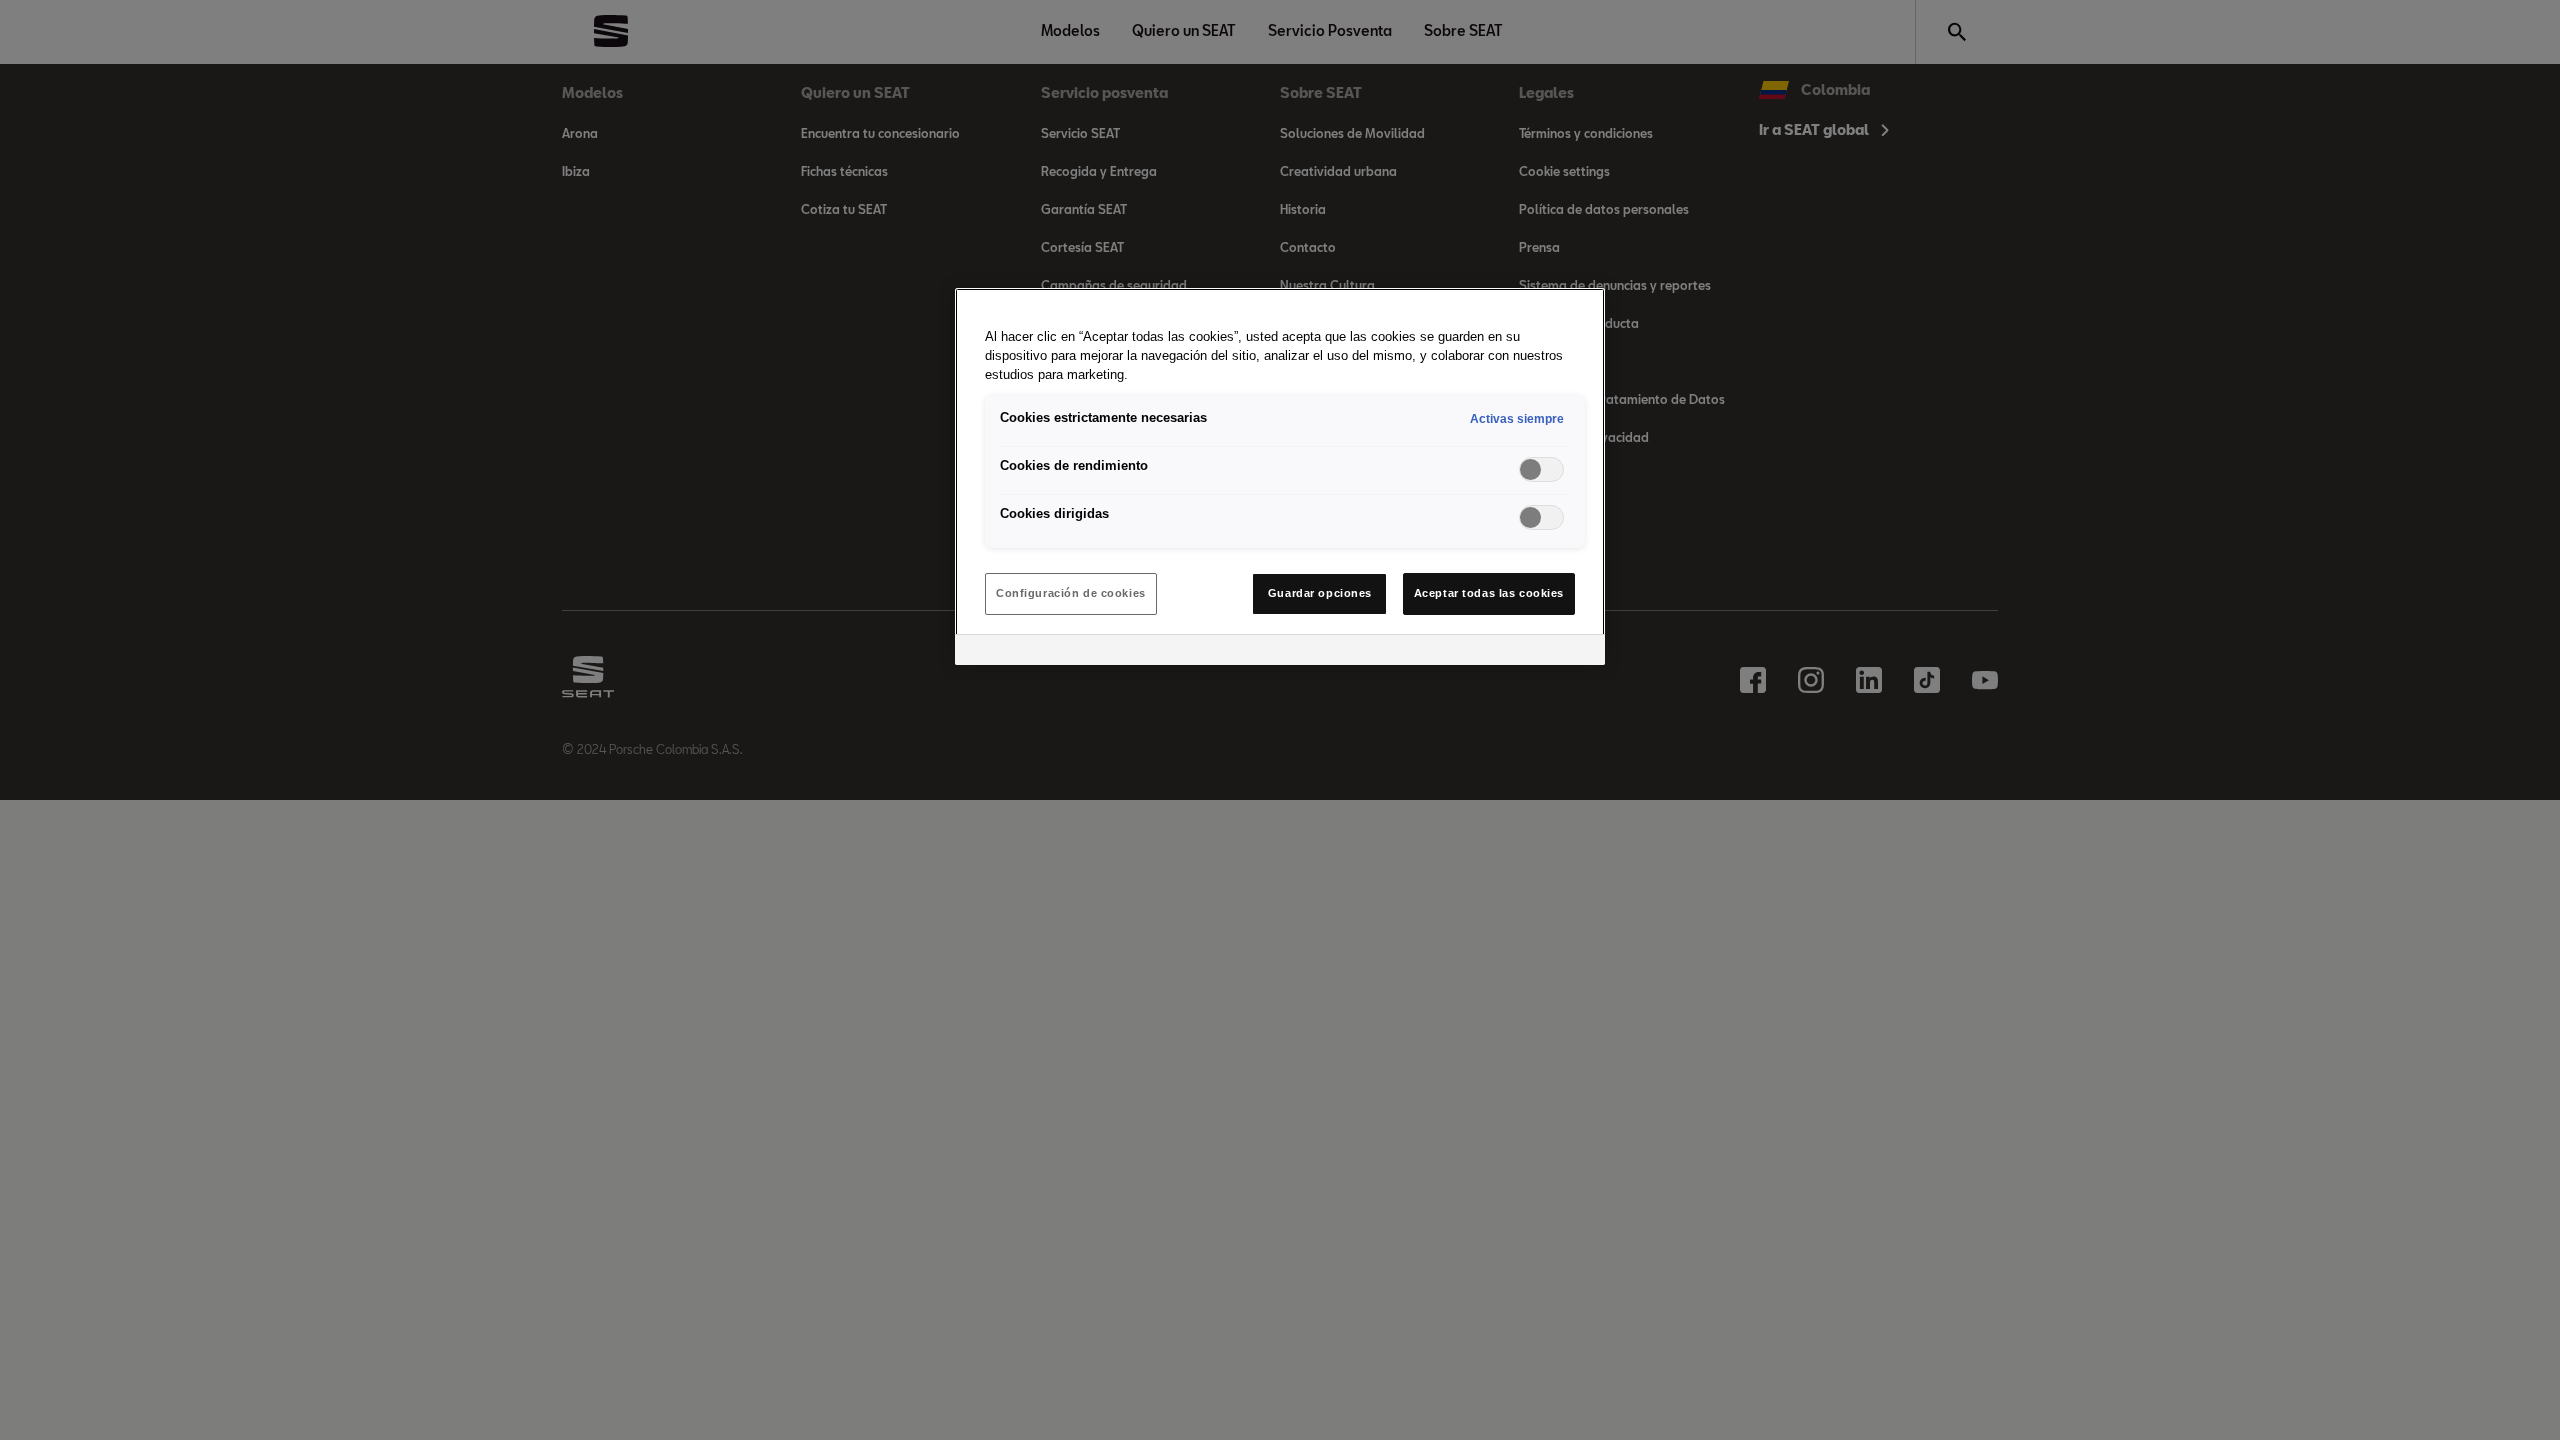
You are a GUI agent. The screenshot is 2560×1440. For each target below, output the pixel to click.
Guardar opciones (1320, 593)
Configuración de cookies (1071, 593)
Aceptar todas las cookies (1489, 593)
